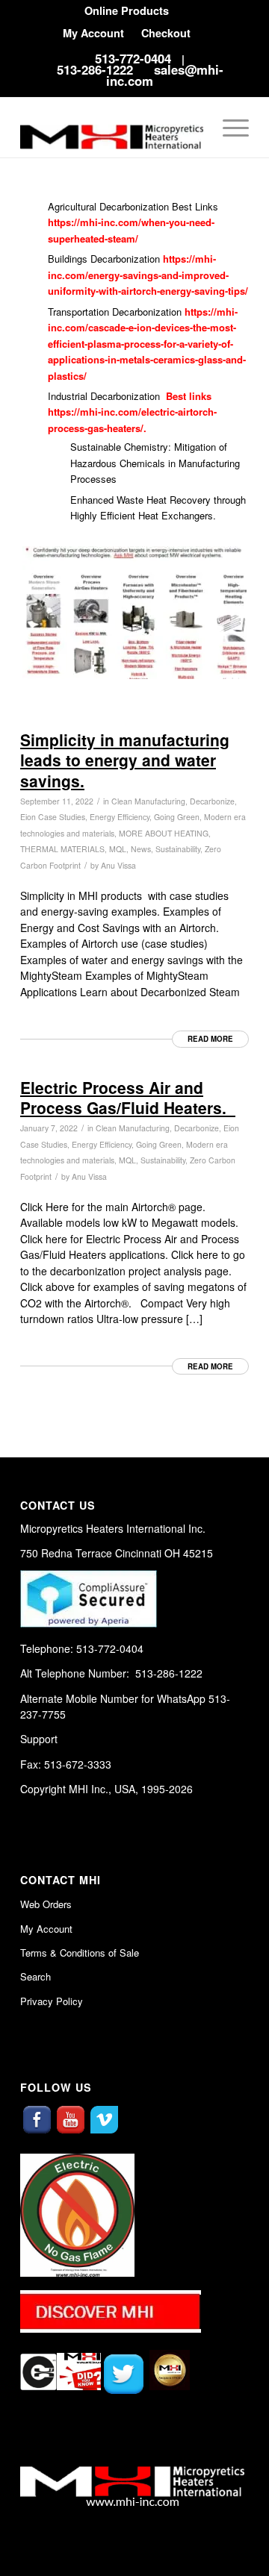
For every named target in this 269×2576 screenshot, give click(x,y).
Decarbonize (197, 1128)
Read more (210, 1039)
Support (39, 1739)
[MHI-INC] (112, 128)
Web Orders (46, 1904)
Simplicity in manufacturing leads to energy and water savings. (125, 760)
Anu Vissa (118, 865)
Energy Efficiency (120, 817)
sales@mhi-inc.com (165, 75)
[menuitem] (127, 11)
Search (35, 1976)
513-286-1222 (95, 69)
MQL (118, 849)
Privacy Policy (52, 2001)
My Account (93, 33)
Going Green (159, 1144)
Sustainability (178, 849)
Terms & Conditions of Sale (80, 1953)
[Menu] (228, 128)
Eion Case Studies (53, 817)
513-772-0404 (133, 58)
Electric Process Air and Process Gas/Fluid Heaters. (128, 1097)
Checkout (166, 33)
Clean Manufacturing (133, 1128)
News (141, 849)
